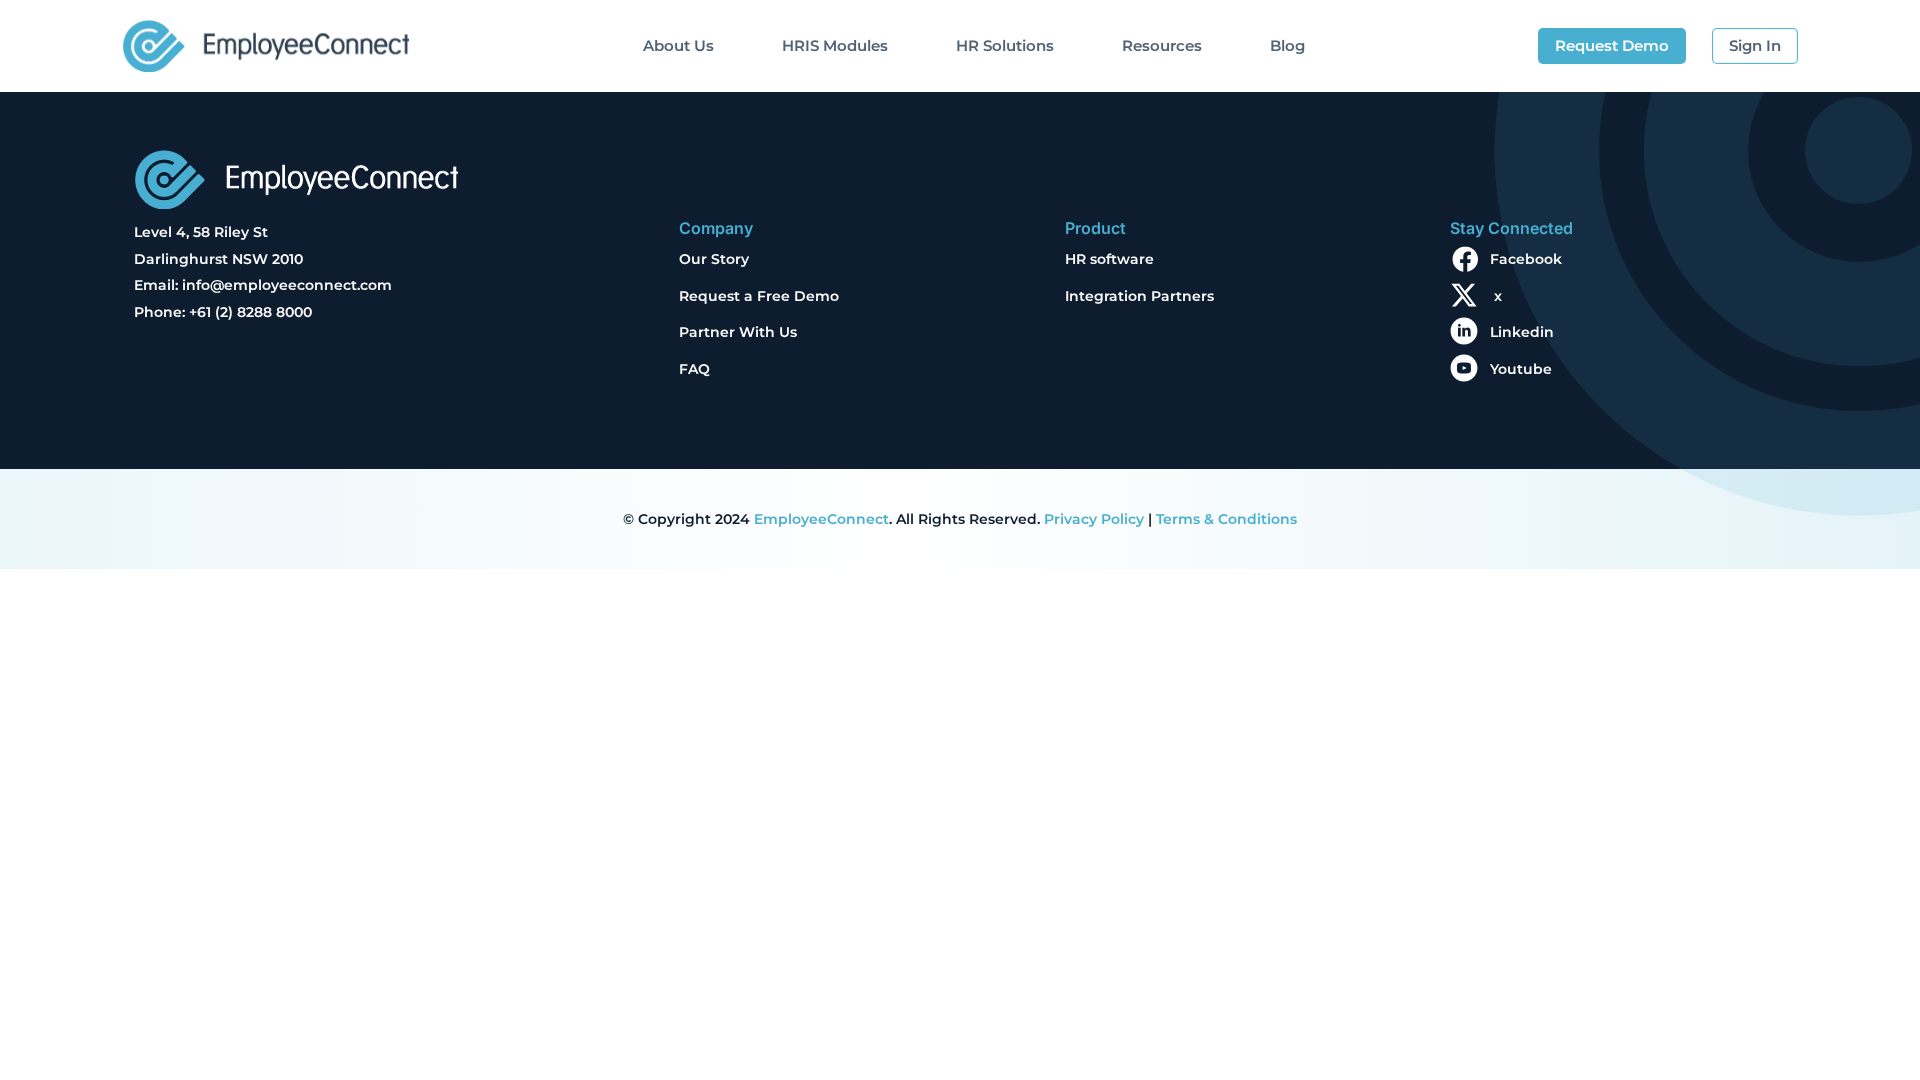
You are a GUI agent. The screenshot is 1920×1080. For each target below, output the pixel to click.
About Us (678, 45)
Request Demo (1612, 45)
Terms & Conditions (1226, 519)
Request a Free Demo (759, 296)
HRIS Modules (835, 45)
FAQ (694, 369)
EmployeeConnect (821, 519)
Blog (1287, 45)
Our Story (714, 259)
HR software (1109, 259)
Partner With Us (738, 332)
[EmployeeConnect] (265, 41)
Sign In (1755, 45)
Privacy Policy (1094, 519)
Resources (1162, 45)
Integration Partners (1139, 296)
